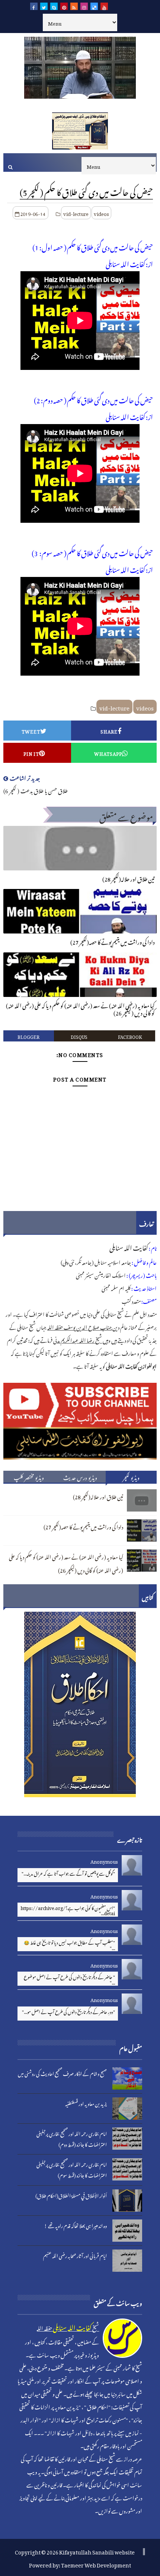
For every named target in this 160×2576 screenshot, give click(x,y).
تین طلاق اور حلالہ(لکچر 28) (129, 878)
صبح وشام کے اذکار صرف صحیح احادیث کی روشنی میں (62, 2073)
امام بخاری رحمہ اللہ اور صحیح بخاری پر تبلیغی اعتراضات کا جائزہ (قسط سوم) (72, 2169)
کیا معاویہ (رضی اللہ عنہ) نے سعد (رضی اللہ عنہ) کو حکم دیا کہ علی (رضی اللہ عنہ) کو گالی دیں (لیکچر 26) (80, 1008)
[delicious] (94, 6)
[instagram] (84, 6)
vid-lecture (76, 213)
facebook (130, 1036)
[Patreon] (124, 6)
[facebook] (34, 6)
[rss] (74, 6)
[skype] (54, 6)
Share (109, 731)
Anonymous (104, 1860)
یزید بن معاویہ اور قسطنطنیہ (86, 2103)
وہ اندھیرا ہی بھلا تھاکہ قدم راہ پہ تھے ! (76, 2225)
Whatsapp (108, 753)
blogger (28, 1036)
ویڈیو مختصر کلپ (29, 1477)
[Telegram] (114, 6)
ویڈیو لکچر (131, 1477)
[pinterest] (64, 6)
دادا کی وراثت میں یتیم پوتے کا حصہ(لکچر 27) (113, 941)
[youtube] (104, 6)
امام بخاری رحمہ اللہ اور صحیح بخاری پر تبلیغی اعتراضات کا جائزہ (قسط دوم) (72, 2138)
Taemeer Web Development (96, 2564)
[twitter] (44, 6)
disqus (79, 1036)
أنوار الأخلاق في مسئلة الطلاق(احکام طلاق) (71, 2195)
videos (101, 213)
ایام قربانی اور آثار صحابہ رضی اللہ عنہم (75, 2255)
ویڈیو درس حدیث (80, 1477)
